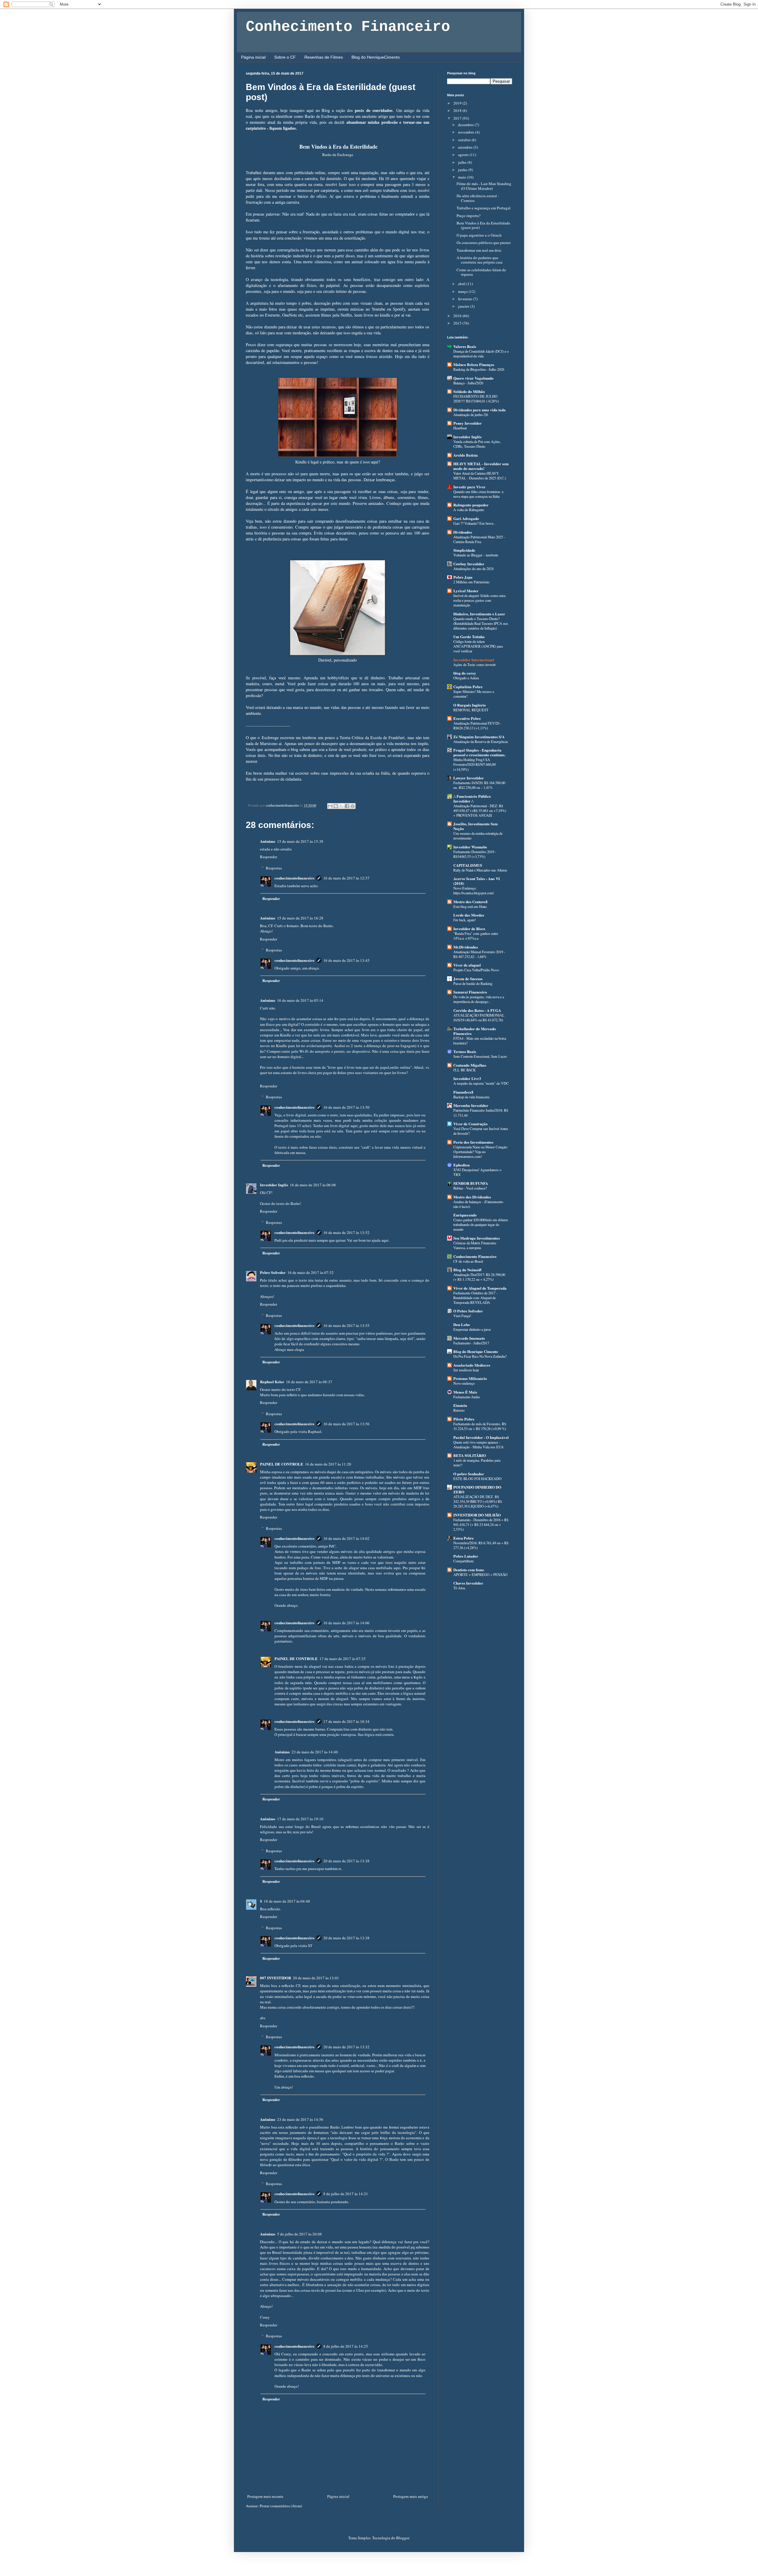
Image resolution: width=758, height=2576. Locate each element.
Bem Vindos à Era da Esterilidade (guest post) (483, 225)
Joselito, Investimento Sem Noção (476, 826)
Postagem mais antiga (411, 2496)
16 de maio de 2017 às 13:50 (346, 1107)
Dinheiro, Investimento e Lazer (479, 614)
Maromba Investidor (471, 1105)
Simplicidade (464, 550)
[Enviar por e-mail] (330, 806)
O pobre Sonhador (469, 1474)
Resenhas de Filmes (324, 57)
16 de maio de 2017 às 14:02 (346, 1538)
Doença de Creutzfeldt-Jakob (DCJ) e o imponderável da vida (481, 354)
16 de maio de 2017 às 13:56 (346, 1424)
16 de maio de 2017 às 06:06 (313, 1185)
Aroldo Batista (466, 455)
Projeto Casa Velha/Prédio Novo (476, 970)
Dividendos (463, 532)
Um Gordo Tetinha (469, 637)
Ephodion (461, 1165)
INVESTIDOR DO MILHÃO (477, 1515)
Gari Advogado (466, 518)
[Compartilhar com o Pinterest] (353, 806)
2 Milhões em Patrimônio (471, 582)
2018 (458, 110)
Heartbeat (460, 428)
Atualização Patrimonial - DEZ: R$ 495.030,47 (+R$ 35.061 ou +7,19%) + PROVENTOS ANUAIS (480, 810)
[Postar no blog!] (336, 806)
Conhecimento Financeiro (348, 27)
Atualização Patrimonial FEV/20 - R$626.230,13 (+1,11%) (477, 726)
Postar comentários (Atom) (281, 2506)
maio (462, 177)
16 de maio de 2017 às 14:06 (346, 1623)
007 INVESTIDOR (276, 1978)
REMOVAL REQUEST (471, 710)
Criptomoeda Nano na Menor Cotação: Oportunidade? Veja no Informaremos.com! (481, 1152)
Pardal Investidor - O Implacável (481, 1437)
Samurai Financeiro (470, 992)
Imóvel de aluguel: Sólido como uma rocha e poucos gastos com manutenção (479, 600)
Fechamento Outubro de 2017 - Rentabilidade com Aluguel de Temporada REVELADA (475, 1298)
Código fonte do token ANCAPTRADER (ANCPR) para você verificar (478, 646)
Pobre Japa (463, 577)
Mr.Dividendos (466, 947)
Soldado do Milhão (469, 391)
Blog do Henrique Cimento (476, 1351)
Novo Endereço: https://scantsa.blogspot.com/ (474, 890)
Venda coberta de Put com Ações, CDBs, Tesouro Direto (477, 444)
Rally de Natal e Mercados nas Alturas (480, 870)
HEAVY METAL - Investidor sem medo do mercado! (481, 466)
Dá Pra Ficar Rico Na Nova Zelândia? (480, 1356)
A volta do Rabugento (469, 510)
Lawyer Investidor (469, 778)
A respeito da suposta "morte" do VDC (481, 1083)
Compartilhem (464, 1561)
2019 (458, 103)
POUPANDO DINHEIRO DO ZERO (477, 1489)
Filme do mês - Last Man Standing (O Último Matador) (484, 186)
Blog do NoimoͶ (467, 1270)
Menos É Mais (465, 1392)
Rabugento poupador (471, 505)
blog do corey (465, 673)
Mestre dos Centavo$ (470, 902)
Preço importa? (469, 216)
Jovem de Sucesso (468, 979)
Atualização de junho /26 (471, 415)
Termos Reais (465, 1051)
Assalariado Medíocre (472, 1365)
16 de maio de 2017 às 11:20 (328, 1464)
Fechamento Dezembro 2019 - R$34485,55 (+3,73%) (475, 854)
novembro (467, 132)
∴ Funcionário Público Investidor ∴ (472, 799)
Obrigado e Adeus (466, 678)
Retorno (459, 1410)
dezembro (466, 125)
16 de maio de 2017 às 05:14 (300, 1000)
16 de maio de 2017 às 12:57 (346, 878)
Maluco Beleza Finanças (474, 364)
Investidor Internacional (474, 660)
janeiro (464, 306)
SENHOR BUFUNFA (471, 1183)
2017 (458, 118)
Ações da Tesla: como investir (474, 665)
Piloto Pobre (464, 1419)
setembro (466, 147)
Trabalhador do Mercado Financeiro (475, 1031)
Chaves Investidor (468, 1583)
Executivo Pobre (467, 718)
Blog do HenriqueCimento (376, 57)
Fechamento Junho (467, 1397)
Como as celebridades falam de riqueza (481, 272)
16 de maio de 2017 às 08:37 (309, 1382)
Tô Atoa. (460, 1588)
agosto (464, 155)
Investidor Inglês (274, 1185)
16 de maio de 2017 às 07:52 (311, 1272)
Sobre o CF (285, 57)
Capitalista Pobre (468, 687)
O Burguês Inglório (470, 705)
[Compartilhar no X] (341, 806)
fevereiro (466, 299)
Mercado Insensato (469, 1338)
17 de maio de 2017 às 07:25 (343, 1659)
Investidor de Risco (469, 929)
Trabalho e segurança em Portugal (484, 208)
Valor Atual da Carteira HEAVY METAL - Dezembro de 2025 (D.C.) (480, 476)
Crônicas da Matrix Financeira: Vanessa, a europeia (475, 1245)
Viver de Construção (470, 1124)
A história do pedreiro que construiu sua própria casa (480, 260)
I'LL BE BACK (465, 1070)
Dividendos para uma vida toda (480, 410)
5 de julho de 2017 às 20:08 (299, 2234)
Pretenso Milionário (470, 1378)
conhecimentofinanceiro (294, 878)
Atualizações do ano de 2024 (473, 569)
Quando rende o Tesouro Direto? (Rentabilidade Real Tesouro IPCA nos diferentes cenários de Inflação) (481, 623)
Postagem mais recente (265, 2496)
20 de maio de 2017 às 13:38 (346, 1861)
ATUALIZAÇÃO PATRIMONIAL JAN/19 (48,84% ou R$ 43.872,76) (479, 1017)
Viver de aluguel (467, 965)
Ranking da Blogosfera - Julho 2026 (479, 369)
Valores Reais (465, 346)
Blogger (403, 2538)
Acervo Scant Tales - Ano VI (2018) (477, 881)
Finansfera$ (463, 1092)
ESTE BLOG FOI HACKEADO (477, 1479)
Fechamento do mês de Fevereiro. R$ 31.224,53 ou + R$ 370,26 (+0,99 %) (480, 1426)
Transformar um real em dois (479, 250)
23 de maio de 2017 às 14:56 (300, 2119)
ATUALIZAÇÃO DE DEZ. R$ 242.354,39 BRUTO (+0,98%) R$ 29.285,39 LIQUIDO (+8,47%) (478, 1501)
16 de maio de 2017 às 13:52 (346, 1232)
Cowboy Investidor (469, 564)
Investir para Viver (469, 487)
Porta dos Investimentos (473, 1142)
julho (463, 162)
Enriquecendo (465, 1215)
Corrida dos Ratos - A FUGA (477, 1010)
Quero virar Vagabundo (473, 378)
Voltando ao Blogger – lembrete (476, 555)
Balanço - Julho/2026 (468, 383)
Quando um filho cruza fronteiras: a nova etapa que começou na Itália (478, 494)
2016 (458, 316)
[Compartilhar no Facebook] (347, 806)
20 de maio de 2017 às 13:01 (316, 1978)
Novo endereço (464, 1383)
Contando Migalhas (470, 1065)
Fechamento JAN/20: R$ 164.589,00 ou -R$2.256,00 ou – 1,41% (479, 785)
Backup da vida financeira (471, 1097)
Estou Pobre (464, 1538)
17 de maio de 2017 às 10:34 (346, 1721)
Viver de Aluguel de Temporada (480, 1288)
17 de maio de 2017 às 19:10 (300, 1819)
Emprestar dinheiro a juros (472, 1329)
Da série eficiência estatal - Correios (478, 198)
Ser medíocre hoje (466, 1370)
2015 (458, 323)
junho (463, 170)
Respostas (274, 868)
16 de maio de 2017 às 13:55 (346, 1325)
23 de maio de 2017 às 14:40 (315, 1752)
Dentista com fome (469, 1570)
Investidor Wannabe (470, 847)
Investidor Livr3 (467, 1078)
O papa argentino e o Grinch (479, 235)
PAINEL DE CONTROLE (282, 1464)
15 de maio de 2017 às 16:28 (300, 918)
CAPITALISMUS (468, 865)
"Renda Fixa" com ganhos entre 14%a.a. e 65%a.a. (476, 936)
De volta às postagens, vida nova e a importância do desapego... (479, 999)
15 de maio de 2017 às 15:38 (300, 841)
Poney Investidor (468, 423)
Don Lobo (462, 1324)
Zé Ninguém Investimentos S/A (479, 737)
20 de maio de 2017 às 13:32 (346, 2047)
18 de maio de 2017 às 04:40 (287, 1901)
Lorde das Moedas (469, 915)
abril (462, 284)
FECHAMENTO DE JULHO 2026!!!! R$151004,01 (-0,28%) (476, 399)
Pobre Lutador (466, 1556)
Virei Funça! (462, 1316)
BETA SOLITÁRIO (470, 1455)
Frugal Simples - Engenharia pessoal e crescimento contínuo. (479, 752)
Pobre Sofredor (273, 1272)
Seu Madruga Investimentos (477, 1238)
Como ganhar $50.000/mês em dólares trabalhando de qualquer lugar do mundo (481, 1224)
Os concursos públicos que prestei (484, 243)
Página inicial (253, 57)
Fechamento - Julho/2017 (471, 1343)
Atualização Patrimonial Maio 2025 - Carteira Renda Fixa (479, 539)
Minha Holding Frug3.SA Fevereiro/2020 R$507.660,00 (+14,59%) (474, 764)
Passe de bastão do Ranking (473, 983)
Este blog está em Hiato (470, 906)
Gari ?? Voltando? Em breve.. (474, 523)
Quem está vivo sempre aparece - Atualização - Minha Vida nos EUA (478, 1445)
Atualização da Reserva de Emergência (481, 741)
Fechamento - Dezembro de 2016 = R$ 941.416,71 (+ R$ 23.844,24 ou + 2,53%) (481, 1524)
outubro (465, 140)
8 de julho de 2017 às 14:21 (346, 2194)
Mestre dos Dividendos (472, 1197)
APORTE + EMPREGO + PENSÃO (480, 1575)
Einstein (460, 1405)
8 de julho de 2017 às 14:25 (346, 2346)
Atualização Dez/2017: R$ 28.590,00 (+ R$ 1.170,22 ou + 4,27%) (479, 1277)
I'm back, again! (465, 920)
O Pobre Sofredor (468, 1311)
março (463, 291)
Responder (269, 857)
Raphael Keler (272, 1382)
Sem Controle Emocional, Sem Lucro (480, 1056)
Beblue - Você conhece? (470, 1188)
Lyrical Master (466, 591)
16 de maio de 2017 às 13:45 (346, 960)
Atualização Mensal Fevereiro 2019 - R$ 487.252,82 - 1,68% (479, 954)
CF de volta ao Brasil (468, 1261)
